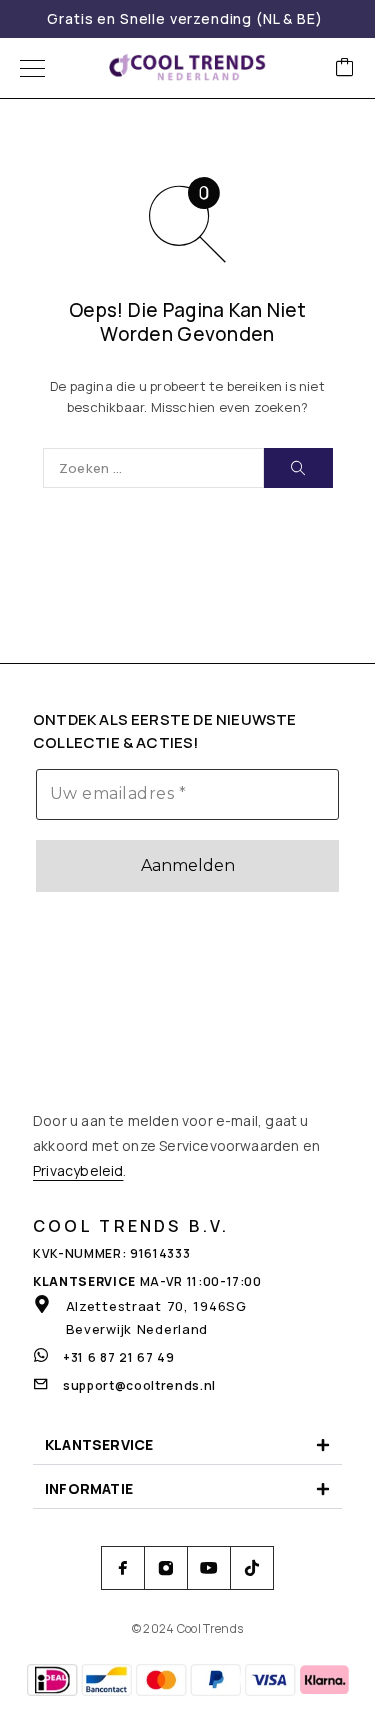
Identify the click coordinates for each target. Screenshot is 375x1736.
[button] (187, 1445)
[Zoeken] (298, 468)
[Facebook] (123, 1568)
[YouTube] (209, 1568)
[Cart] (345, 68)
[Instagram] (166, 1568)
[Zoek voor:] (153, 468)
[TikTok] (252, 1568)
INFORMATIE (89, 1488)
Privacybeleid (78, 1170)
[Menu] (32, 68)
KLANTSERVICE (99, 1444)
